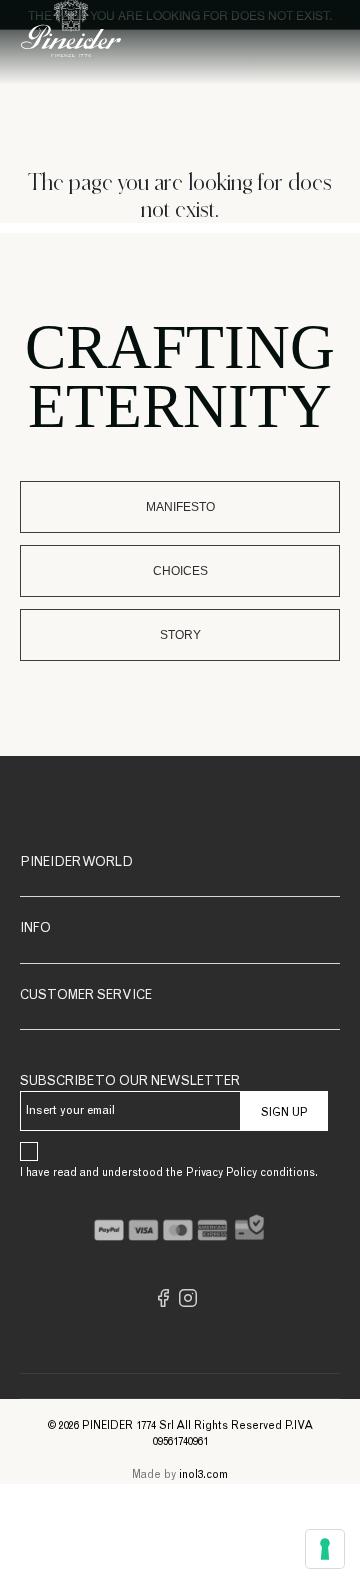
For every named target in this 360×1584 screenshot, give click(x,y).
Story (180, 635)
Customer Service (86, 996)
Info (35, 929)
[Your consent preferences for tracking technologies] (325, 1549)
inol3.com (203, 1475)
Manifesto (180, 507)
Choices (180, 571)
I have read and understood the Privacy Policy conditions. (169, 1173)
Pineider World (76, 863)
